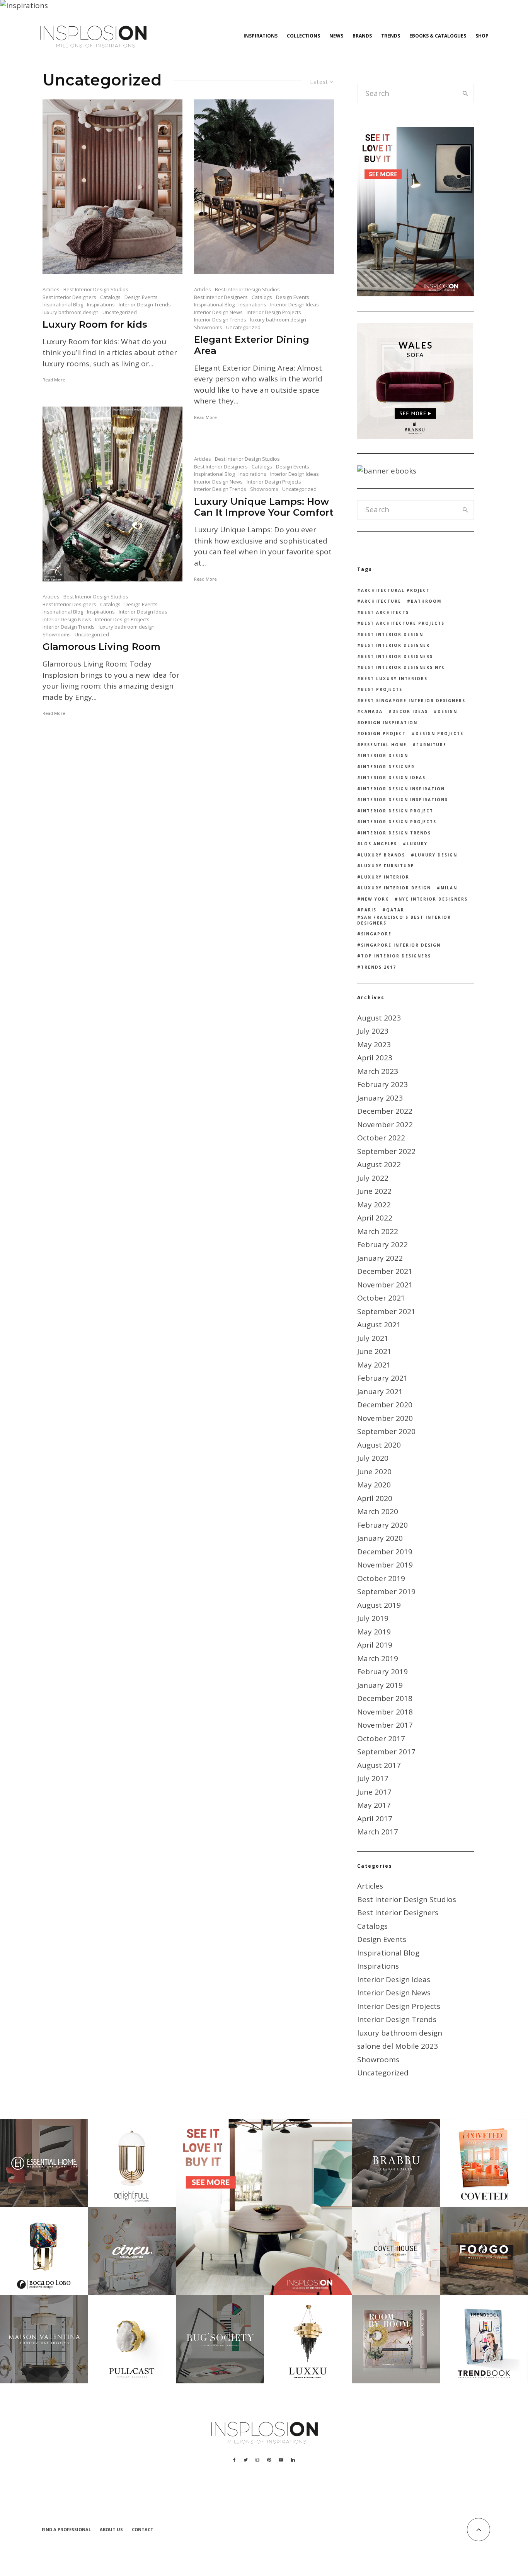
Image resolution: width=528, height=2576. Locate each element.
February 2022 (382, 1244)
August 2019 (379, 1605)
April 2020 (375, 1498)
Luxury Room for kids (95, 325)
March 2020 (378, 1511)
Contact (143, 2529)
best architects (385, 612)
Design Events (141, 297)
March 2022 (378, 1231)
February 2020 (382, 1525)
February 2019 (382, 1672)
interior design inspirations (405, 800)
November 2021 (385, 1285)
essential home (384, 745)
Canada (372, 711)
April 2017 (375, 1819)
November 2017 (385, 1725)
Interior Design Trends (145, 304)
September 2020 (386, 1431)
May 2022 (374, 1205)
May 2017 (374, 1805)
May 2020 (374, 1485)
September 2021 (386, 1311)
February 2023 (382, 1084)
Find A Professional (66, 2529)
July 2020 (373, 1458)
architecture (381, 601)
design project (383, 733)
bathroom (426, 601)
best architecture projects (403, 623)
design (447, 711)
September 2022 (386, 1151)
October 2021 (381, 1298)
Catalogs (110, 297)
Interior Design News (218, 312)
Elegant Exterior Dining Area (252, 345)
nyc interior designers (433, 899)
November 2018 (385, 1712)
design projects (439, 733)
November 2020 (385, 1418)
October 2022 (381, 1138)
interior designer (388, 767)
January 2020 (380, 1538)
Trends (391, 36)
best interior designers (397, 656)
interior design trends (396, 833)
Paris (369, 910)
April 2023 (375, 1058)
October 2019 (381, 1578)
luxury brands (383, 855)
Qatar (395, 910)
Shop (482, 36)
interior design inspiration (403, 789)
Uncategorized (120, 312)
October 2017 (381, 1738)
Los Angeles (379, 844)
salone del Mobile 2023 (398, 2046)
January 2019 (380, 1685)
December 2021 (385, 1271)
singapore (376, 934)
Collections (303, 36)
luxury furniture (387, 866)
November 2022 (385, 1125)
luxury (417, 844)
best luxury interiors (394, 679)
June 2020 (374, 1472)
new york (375, 899)
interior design (385, 756)
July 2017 (373, 1778)
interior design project (397, 811)
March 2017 (378, 1832)
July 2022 (373, 1178)
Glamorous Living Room (101, 647)
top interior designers (396, 956)
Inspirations (261, 36)
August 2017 (379, 1765)
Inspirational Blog (63, 304)
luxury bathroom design (71, 312)
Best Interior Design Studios (96, 289)
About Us (111, 2529)
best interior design (392, 634)
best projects (382, 689)
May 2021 (374, 1365)
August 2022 (379, 1164)
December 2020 (385, 1405)
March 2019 (378, 1658)
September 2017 (386, 1752)
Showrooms (208, 327)
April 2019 (375, 1645)
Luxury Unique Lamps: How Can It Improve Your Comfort (264, 507)
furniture (431, 745)
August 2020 (379, 1445)
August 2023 (379, 1018)
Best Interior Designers (69, 297)
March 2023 (378, 1071)
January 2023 (380, 1098)
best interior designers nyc (403, 667)
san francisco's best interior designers (404, 920)
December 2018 (385, 1698)
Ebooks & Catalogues (438, 36)
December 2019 (385, 1552)
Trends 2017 (379, 967)
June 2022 (374, 1191)
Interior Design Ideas (295, 304)
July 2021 (373, 1338)
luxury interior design (396, 888)
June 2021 (374, 1351)
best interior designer (395, 645)
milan (449, 888)
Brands (362, 36)
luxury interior (385, 877)
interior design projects (399, 822)
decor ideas (410, 711)
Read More (54, 380)
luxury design (436, 855)
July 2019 (373, 1618)
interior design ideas (393, 778)
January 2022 (380, 1258)
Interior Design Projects (274, 312)
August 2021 (379, 1325)
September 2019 (386, 1591)
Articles (51, 289)
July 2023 (373, 1031)
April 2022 (375, 1218)
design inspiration (389, 723)
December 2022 (385, 1111)
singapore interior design (401, 945)
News (336, 36)
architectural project (395, 590)
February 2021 (382, 1378)
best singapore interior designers (413, 701)
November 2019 (385, 1565)
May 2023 (374, 1044)
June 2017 (374, 1792)
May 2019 (374, 1632)
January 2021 (380, 1391)
